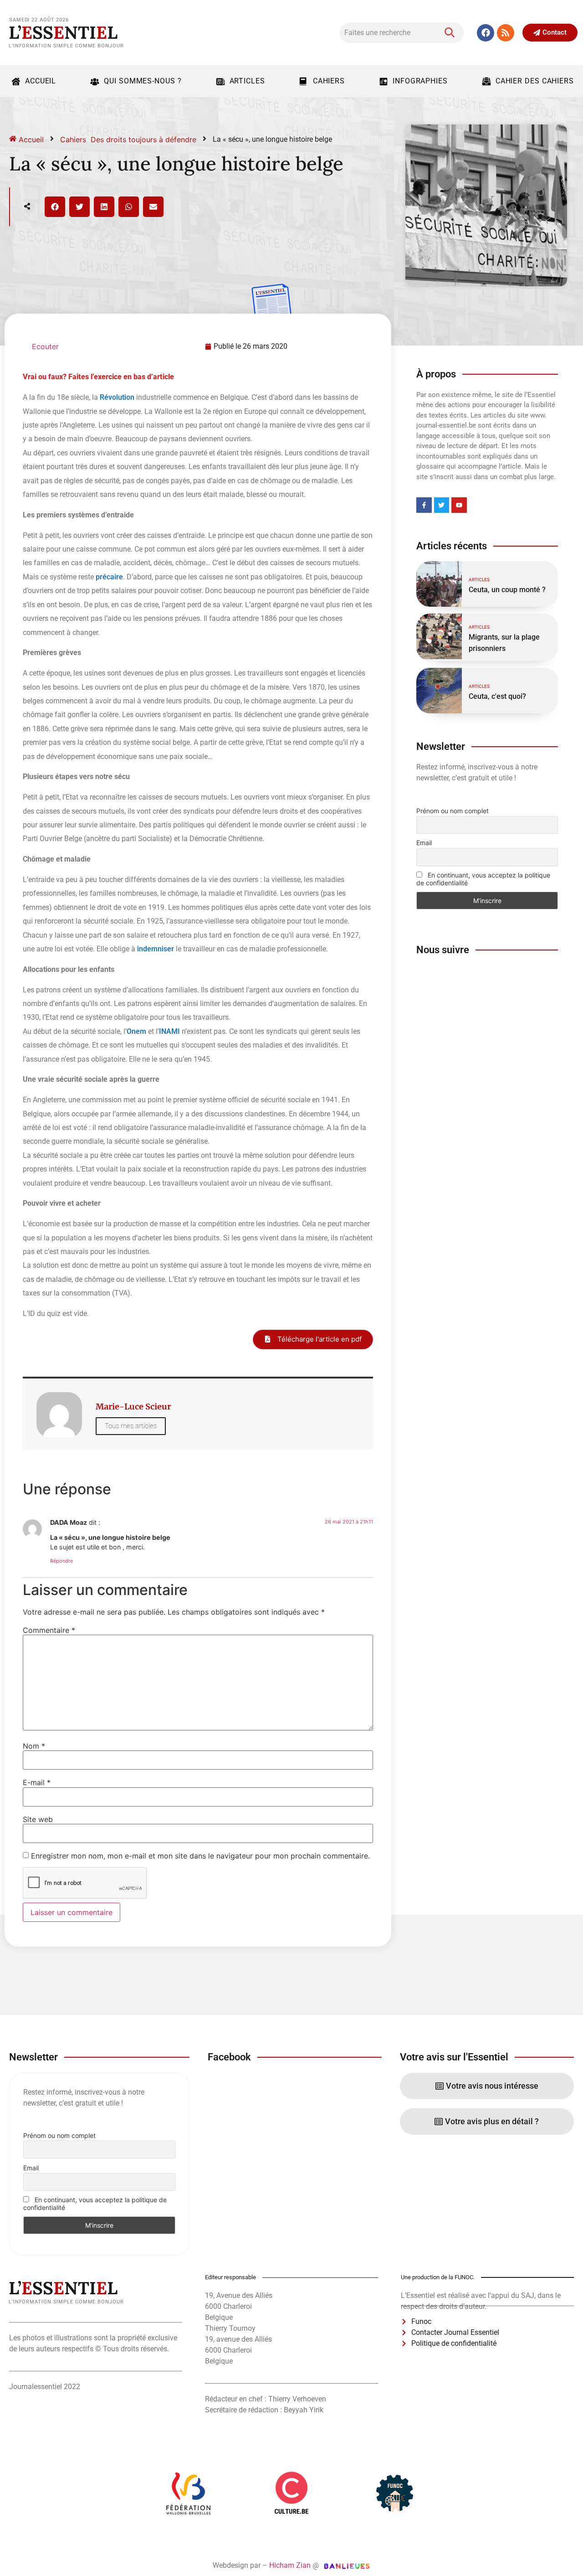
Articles (247, 81)
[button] (55, 207)
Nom (34, 1746)
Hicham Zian (290, 2565)
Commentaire (49, 1630)
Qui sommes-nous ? (143, 81)
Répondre (61, 1561)
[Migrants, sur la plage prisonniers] (439, 636)
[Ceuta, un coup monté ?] (439, 584)
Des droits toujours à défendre (143, 139)
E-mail (37, 1782)
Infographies (420, 81)
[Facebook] (486, 33)
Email (424, 843)
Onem (136, 1031)
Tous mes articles (131, 1426)
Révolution (117, 397)
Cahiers (329, 81)
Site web (38, 1819)
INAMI (169, 1031)
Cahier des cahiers (535, 81)
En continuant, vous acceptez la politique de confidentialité (483, 879)
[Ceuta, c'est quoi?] (439, 691)
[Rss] (506, 33)
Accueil (41, 81)
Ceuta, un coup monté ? (507, 590)
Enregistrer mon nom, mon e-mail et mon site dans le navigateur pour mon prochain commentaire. (200, 1856)
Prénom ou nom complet (453, 811)
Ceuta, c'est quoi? (497, 696)
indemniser (156, 949)
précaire (109, 577)
